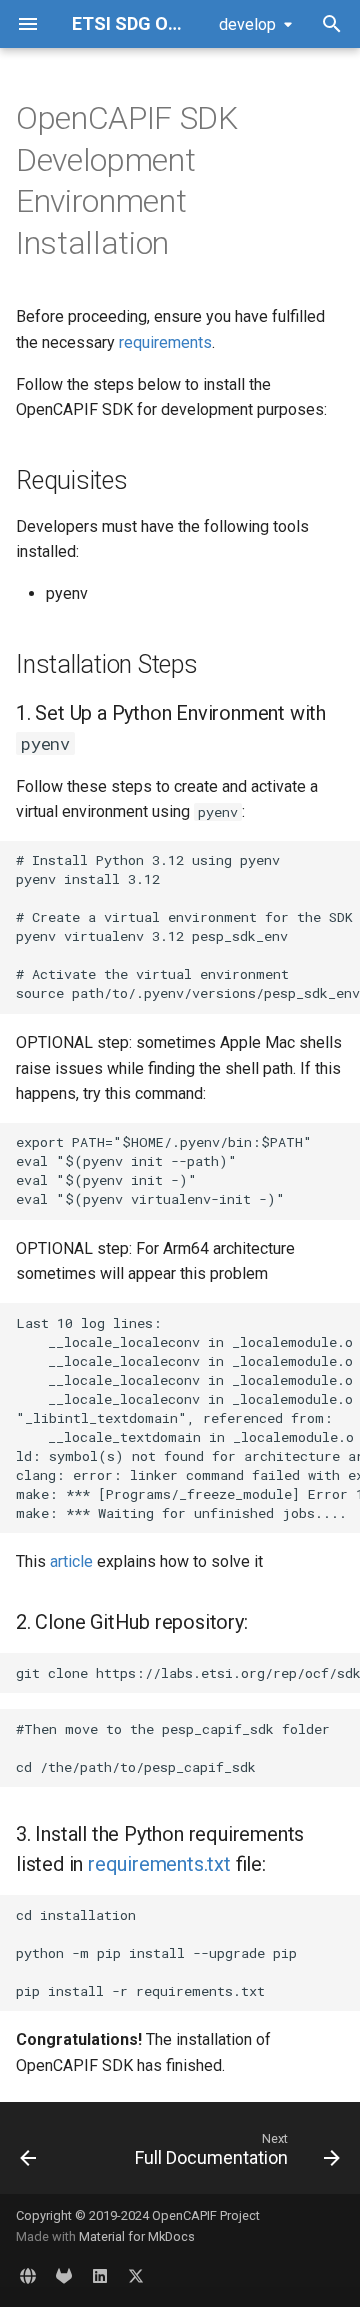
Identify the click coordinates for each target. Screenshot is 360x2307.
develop (247, 24)
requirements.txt (159, 1864)
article (71, 1561)
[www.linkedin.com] (100, 2275)
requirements (165, 342)
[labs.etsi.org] (64, 2275)
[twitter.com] (136, 2275)
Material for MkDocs (137, 2236)
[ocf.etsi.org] (28, 2275)
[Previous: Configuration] (28, 2154)
